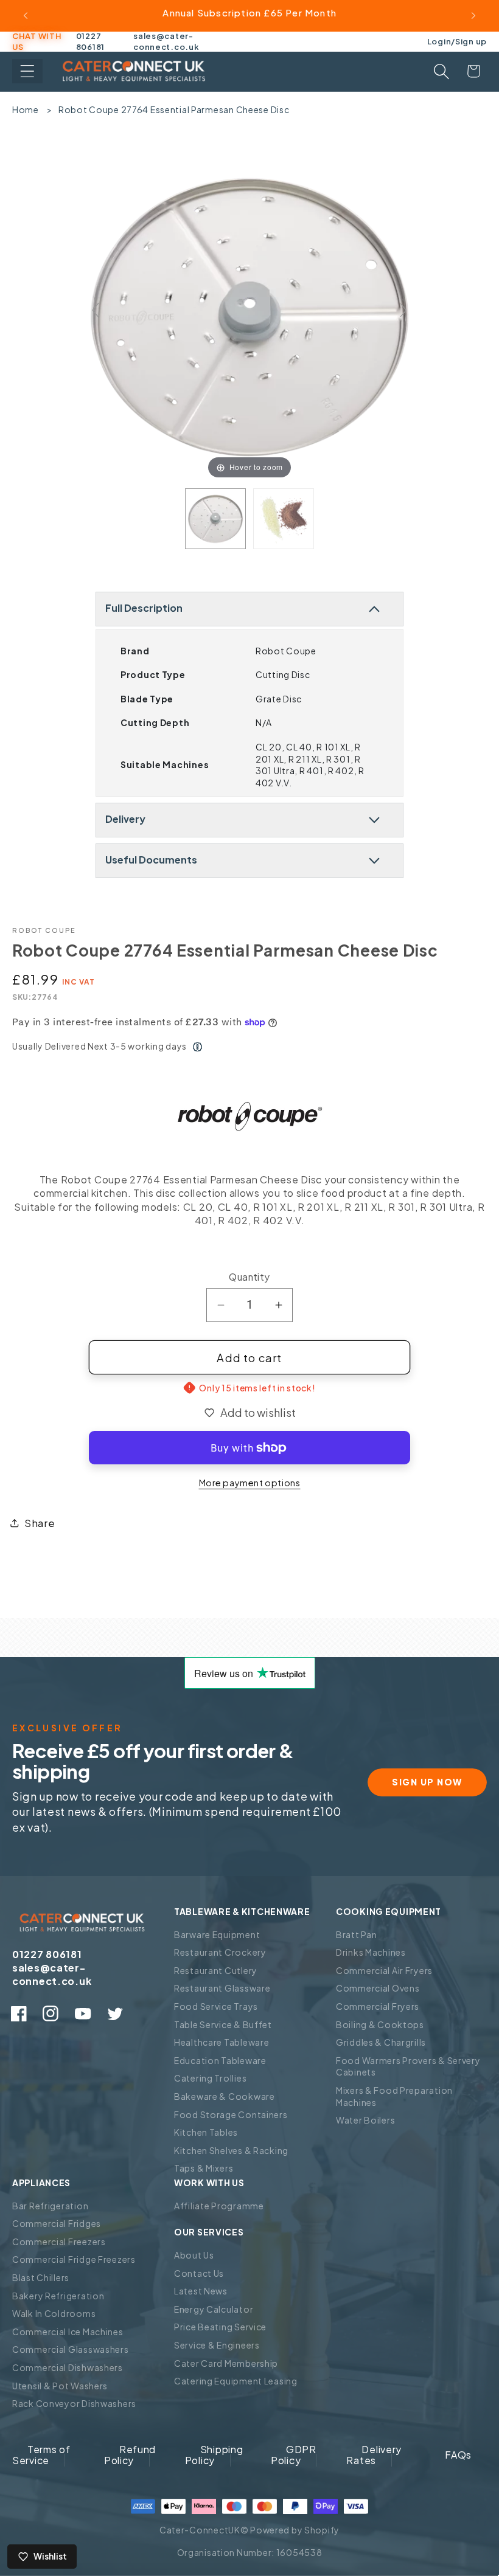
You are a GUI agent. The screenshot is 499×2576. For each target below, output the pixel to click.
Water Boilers (365, 2120)
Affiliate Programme (219, 2206)
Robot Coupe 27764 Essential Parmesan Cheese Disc (174, 109)
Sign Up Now (427, 1782)
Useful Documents (151, 860)
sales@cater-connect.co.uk (166, 41)
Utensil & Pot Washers (60, 2386)
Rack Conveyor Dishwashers (74, 2403)
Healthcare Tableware (222, 2042)
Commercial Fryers (378, 2006)
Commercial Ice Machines (68, 2332)
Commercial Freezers (59, 2242)
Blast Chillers (41, 2277)
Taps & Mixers (204, 2168)
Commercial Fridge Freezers (74, 2259)
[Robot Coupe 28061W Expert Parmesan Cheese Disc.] (284, 519)
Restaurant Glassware (222, 1988)
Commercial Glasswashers (71, 2349)
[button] (27, 71)
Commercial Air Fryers (384, 1970)
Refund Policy (130, 2455)
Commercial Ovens (378, 1988)
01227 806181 (90, 41)
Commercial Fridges (57, 2223)
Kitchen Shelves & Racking (231, 2150)
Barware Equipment (217, 1934)
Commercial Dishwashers (68, 2367)
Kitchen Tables (206, 2132)
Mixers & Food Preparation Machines (394, 2096)
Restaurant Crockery (220, 1952)
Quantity (249, 1277)
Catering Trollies (210, 2078)
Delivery (125, 819)
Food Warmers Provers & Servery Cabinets (408, 2066)
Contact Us (199, 2273)
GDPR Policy (294, 2455)
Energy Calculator (214, 2309)
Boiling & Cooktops (380, 2024)
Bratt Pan (356, 1934)
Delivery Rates (374, 2455)
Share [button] (40, 1523)
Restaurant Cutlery (216, 1970)
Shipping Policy (214, 2455)
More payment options (250, 1483)
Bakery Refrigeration (58, 2296)
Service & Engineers (217, 2345)
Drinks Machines (371, 1952)
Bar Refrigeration (50, 2206)
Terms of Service (41, 2455)
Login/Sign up (457, 41)
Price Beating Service (220, 2327)
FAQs (458, 2455)
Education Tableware (220, 2060)
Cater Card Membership (226, 2363)
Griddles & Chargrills (381, 2042)
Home (26, 109)
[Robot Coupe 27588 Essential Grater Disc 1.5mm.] (215, 519)
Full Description (144, 608)
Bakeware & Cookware (225, 2096)
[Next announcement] (473, 16)
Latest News (201, 2291)
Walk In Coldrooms (54, 2313)
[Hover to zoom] (249, 315)
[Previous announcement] (26, 16)
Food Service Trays (216, 2006)
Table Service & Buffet (223, 2024)
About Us (194, 2255)
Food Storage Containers (231, 2114)
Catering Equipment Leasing (236, 2381)
